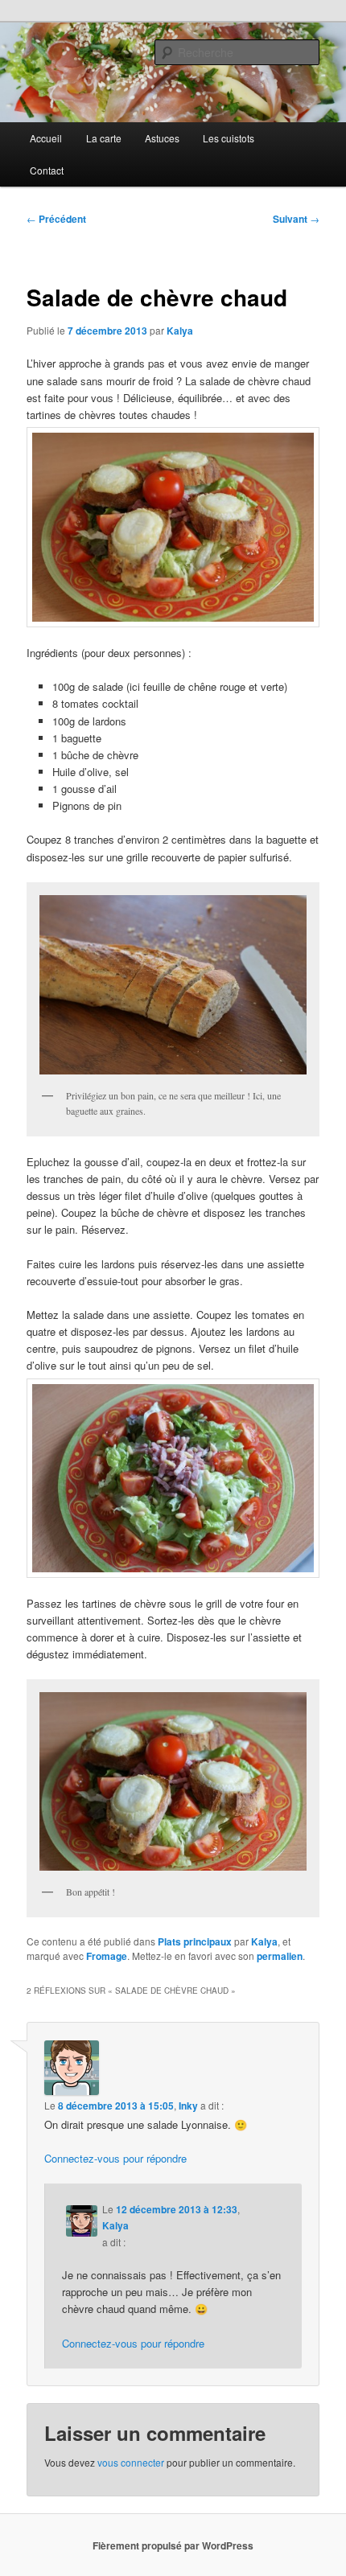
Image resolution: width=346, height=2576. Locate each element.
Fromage (107, 1956)
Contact (47, 170)
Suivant (296, 219)
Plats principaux (195, 1941)
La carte (104, 138)
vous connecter (131, 2462)
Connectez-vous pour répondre (115, 2158)
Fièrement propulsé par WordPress (173, 2545)
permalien (280, 1956)
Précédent (56, 219)
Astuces (162, 138)
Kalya (180, 331)
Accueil (46, 138)
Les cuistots (229, 138)
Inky (188, 2106)
